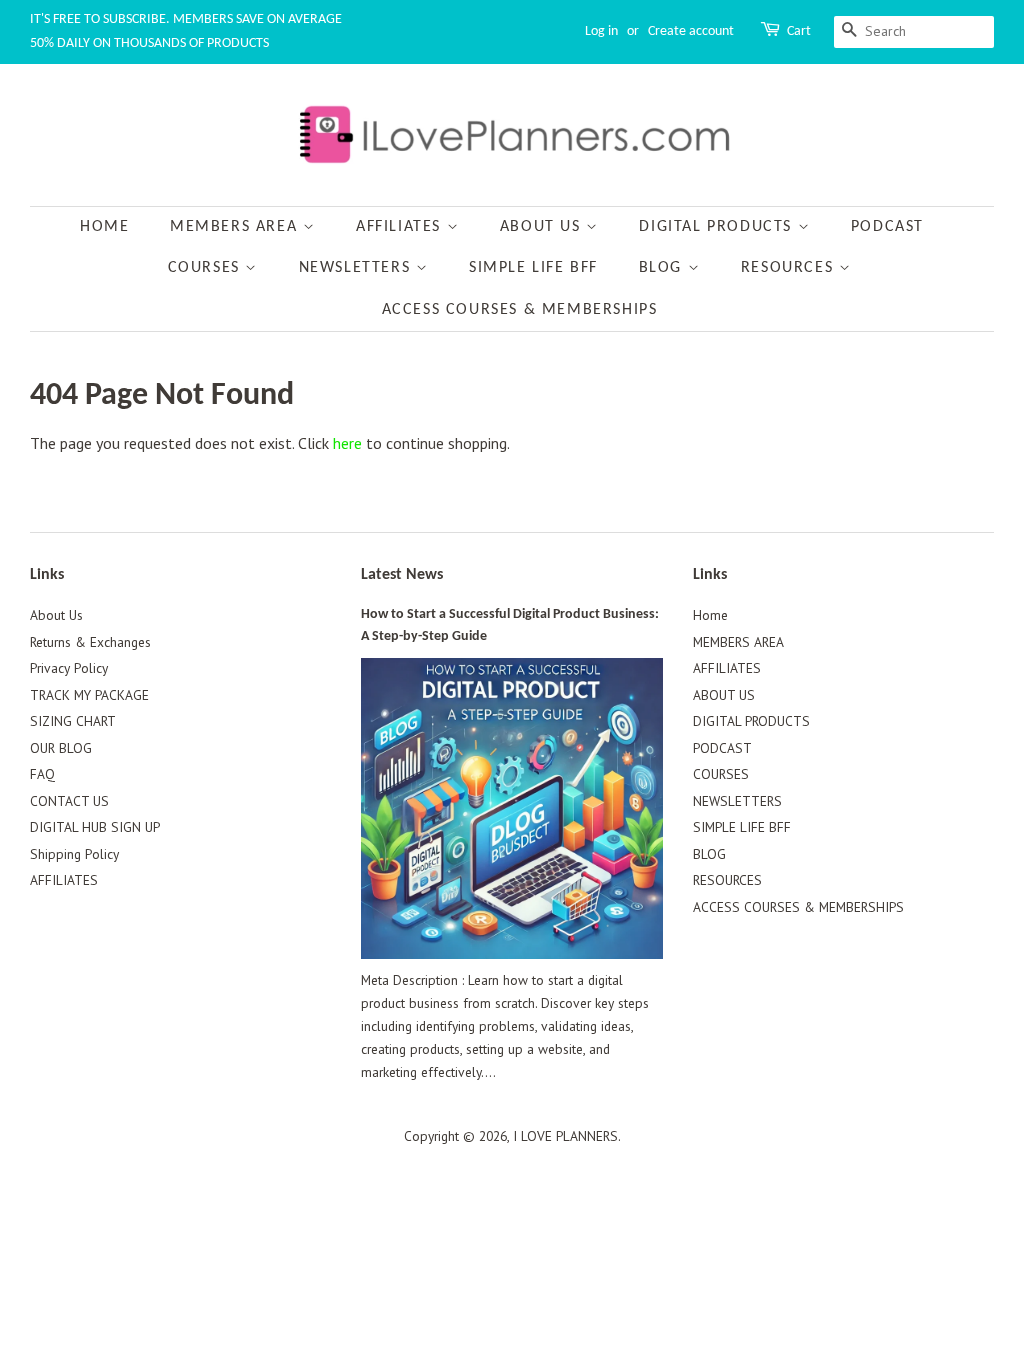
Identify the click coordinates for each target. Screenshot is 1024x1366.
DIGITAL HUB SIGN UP (95, 827)
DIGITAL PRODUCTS (718, 227)
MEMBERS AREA (236, 227)
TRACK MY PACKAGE (89, 695)
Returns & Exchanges (90, 642)
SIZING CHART (73, 721)
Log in (601, 31)
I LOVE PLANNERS (565, 1136)
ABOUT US (543, 227)
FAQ (42, 774)
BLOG (663, 268)
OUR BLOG (61, 748)
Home (104, 227)
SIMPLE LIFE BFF (533, 268)
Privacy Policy (69, 668)
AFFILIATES (401, 227)
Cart (799, 31)
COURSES (207, 268)
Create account (691, 31)
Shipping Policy (74, 854)
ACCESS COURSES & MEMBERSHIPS (520, 310)
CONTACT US (69, 801)
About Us (56, 615)
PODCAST (887, 227)
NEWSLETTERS (357, 268)
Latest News (402, 575)
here (347, 443)
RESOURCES (790, 268)
